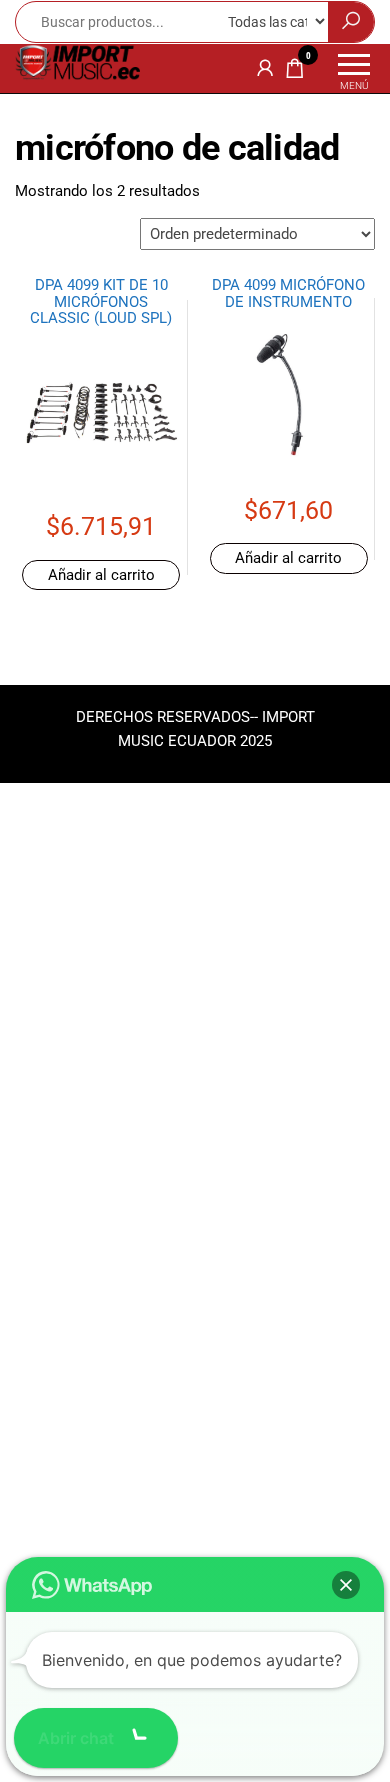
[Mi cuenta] (265, 68)
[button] (346, 1585)
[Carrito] (295, 72)
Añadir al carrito (101, 575)
